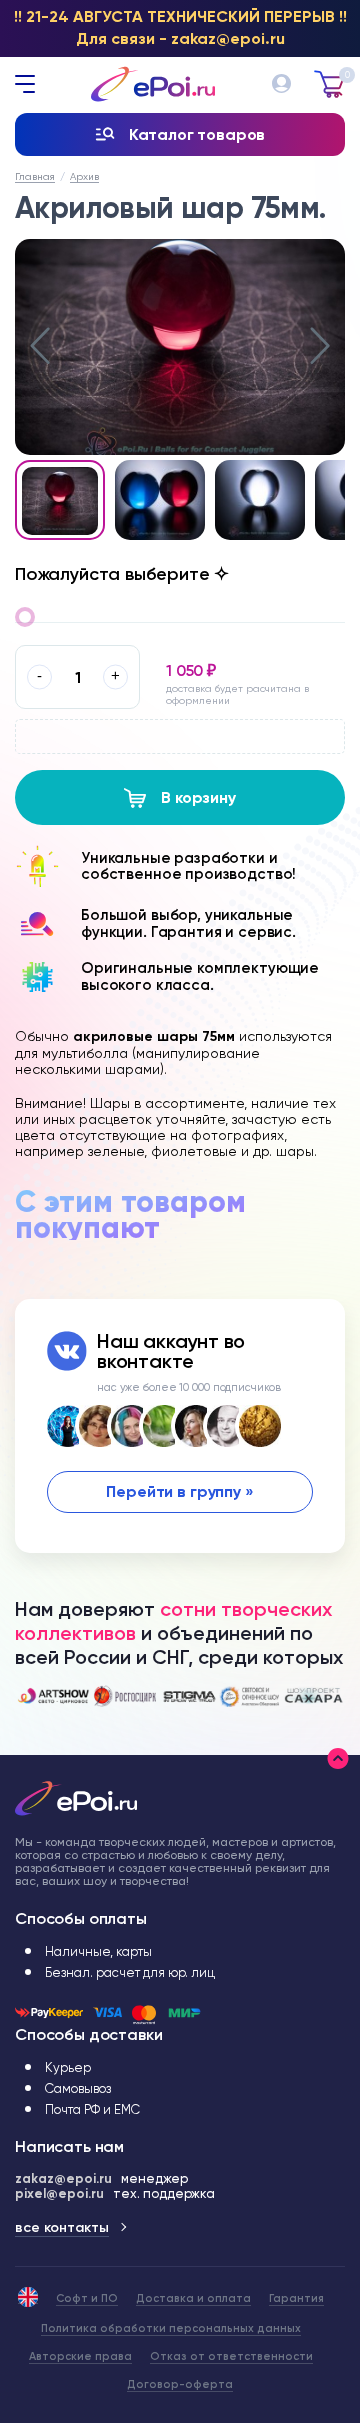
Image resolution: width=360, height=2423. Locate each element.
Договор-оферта (180, 2384)
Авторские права (80, 2356)
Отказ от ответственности (231, 2356)
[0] (329, 78)
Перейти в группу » (179, 1491)
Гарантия (296, 2298)
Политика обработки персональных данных (171, 2328)
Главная (35, 176)
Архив (84, 176)
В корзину (198, 797)
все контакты (62, 2227)
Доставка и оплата (193, 2298)
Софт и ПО (87, 2298)
